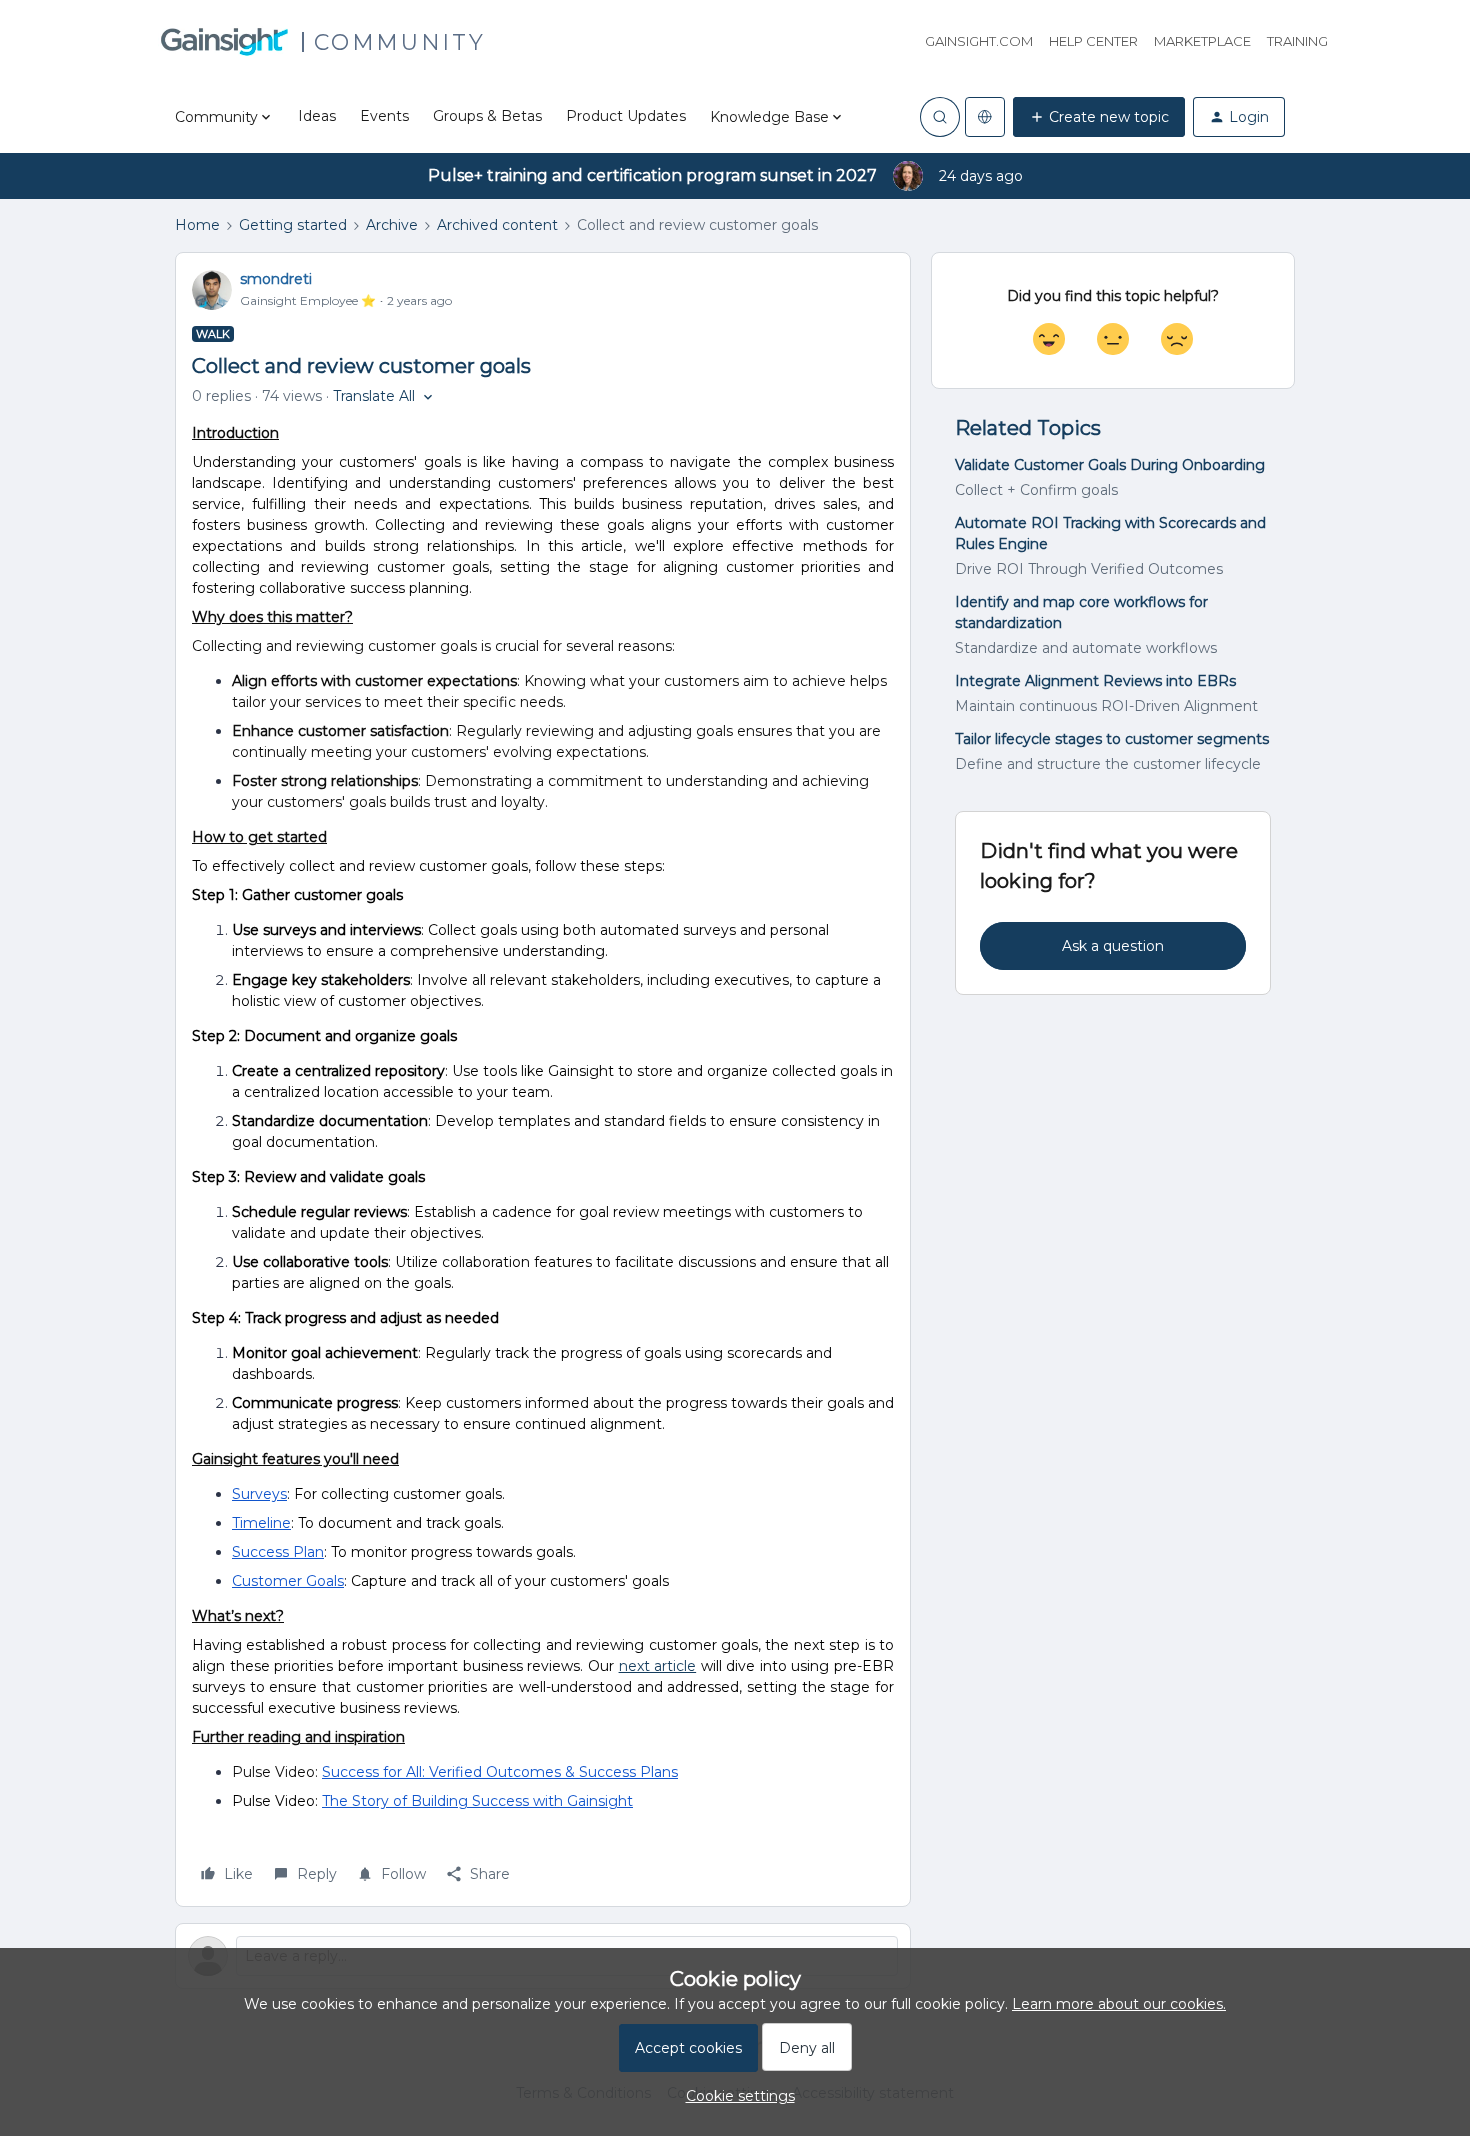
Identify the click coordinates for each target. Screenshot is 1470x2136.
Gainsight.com (979, 41)
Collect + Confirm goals (1036, 490)
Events (384, 116)
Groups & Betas (487, 116)
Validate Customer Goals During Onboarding (1110, 465)
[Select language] (985, 117)
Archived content (497, 225)
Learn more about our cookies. (1119, 2004)
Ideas (317, 116)
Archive (392, 225)
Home (197, 225)
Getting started (293, 225)
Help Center (1093, 41)
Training (1297, 41)
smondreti (276, 279)
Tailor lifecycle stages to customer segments (1112, 739)
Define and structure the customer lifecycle (1108, 764)
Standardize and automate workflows (1086, 648)
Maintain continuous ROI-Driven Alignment (1106, 706)
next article (658, 1666)
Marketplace (1202, 41)
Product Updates (626, 116)
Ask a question (1113, 946)
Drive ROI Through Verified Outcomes (1089, 569)
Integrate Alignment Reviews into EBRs (1095, 681)
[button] (1099, 117)
